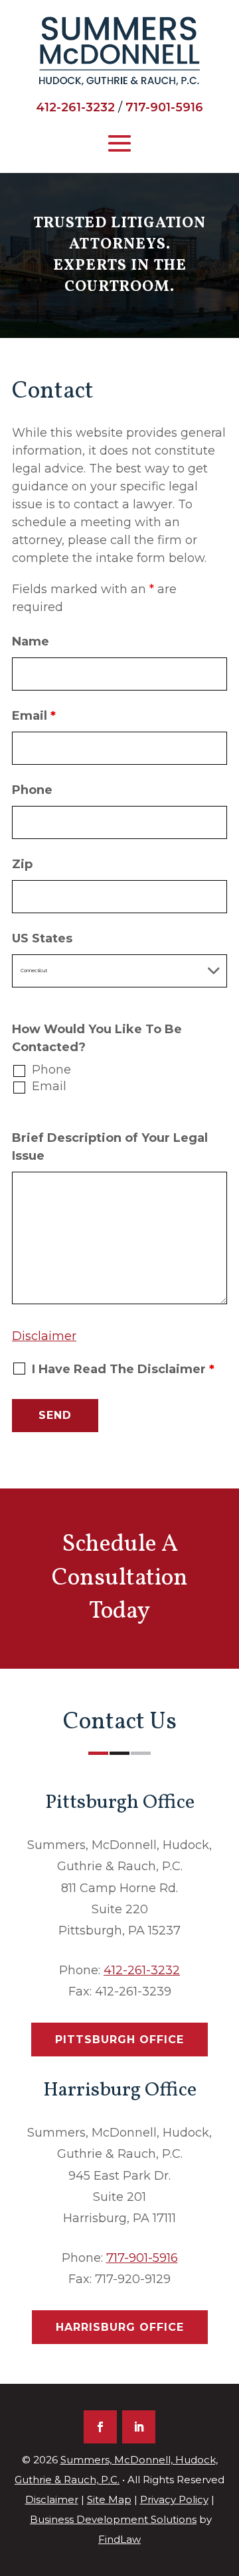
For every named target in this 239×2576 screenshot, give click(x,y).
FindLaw (119, 2539)
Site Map (109, 2499)
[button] (119, 142)
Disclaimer (44, 1336)
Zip (22, 864)
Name (31, 642)
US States (42, 938)
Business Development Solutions (113, 2519)
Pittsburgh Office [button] (119, 2040)
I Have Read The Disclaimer (123, 1369)
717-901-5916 (164, 107)
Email (34, 716)
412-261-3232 (75, 107)
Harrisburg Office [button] (120, 2327)
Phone (32, 790)
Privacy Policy (174, 2499)
